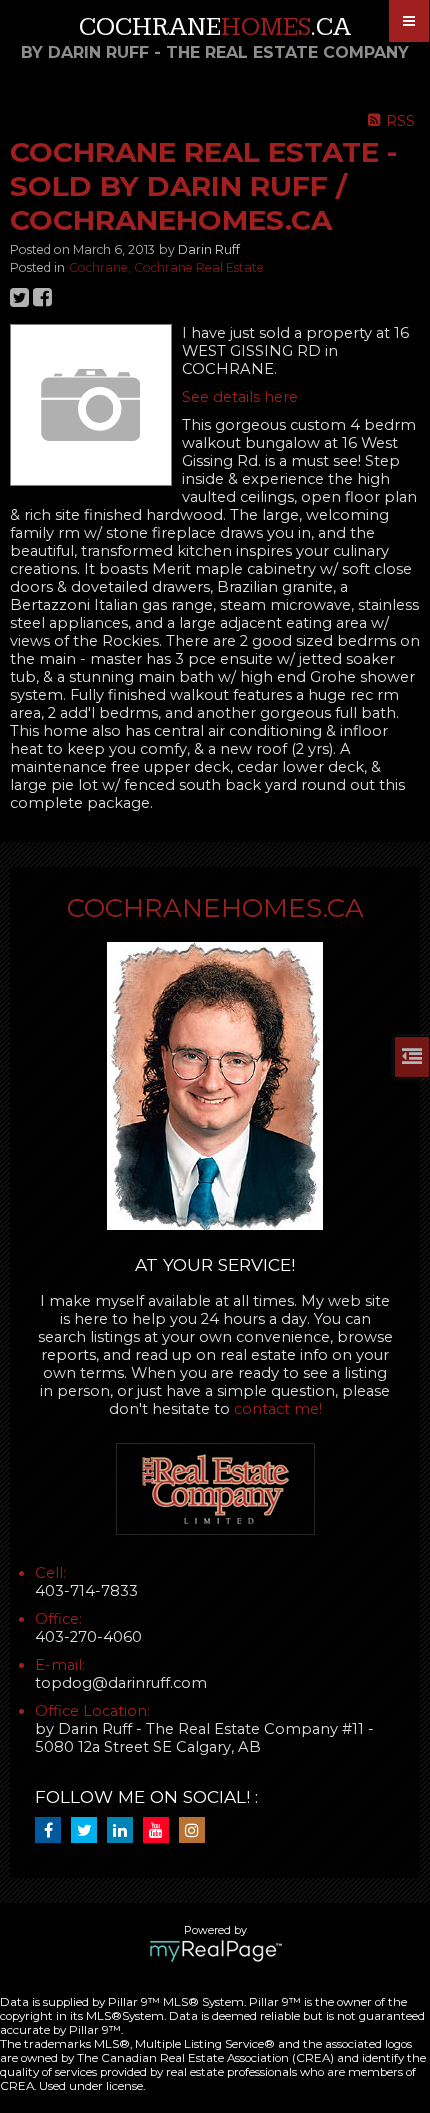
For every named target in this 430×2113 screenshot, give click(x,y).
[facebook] (53, 1831)
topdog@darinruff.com (121, 1683)
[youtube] (161, 1831)
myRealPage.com (215, 1951)
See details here (240, 397)
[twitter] (89, 1831)
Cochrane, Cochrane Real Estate (166, 267)
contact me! (278, 1409)
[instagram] (197, 1831)
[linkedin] (125, 1831)
